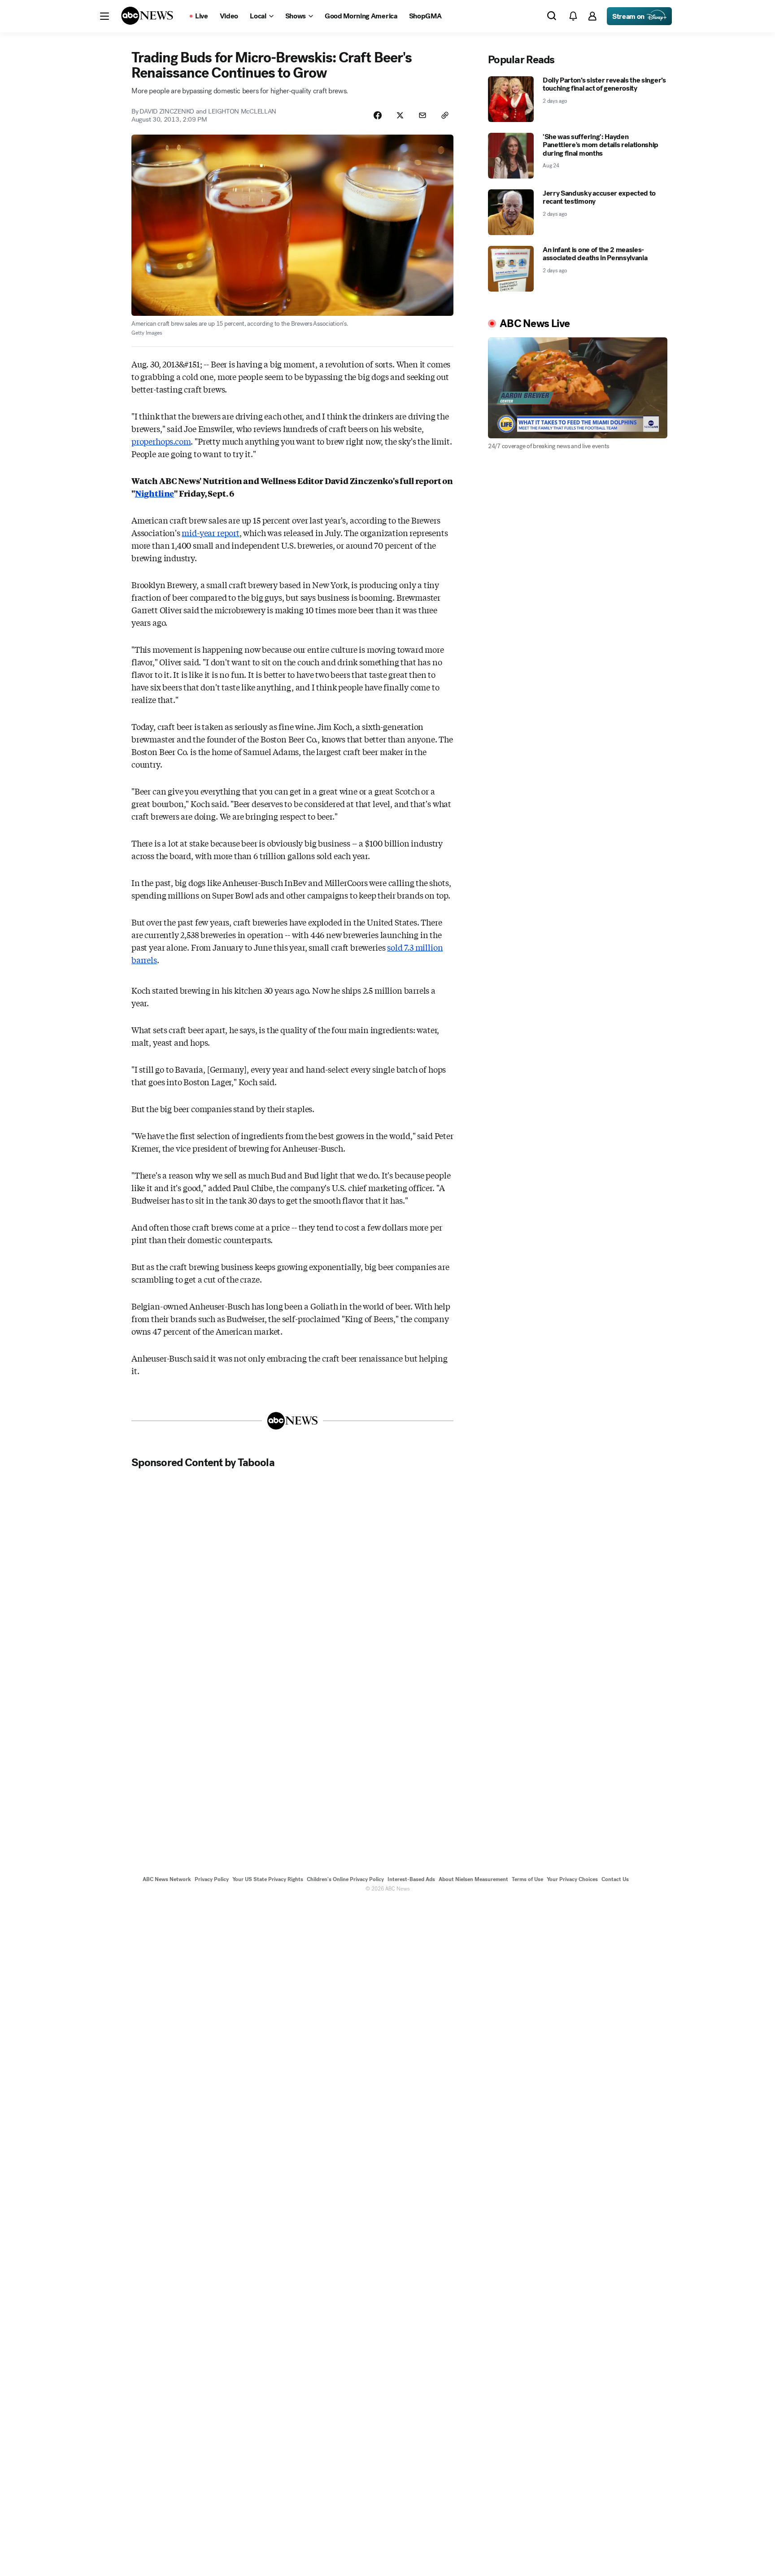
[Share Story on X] (400, 115)
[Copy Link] (445, 115)
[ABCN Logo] (147, 16)
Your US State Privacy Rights (268, 1879)
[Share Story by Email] (422, 115)
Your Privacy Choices (572, 1879)
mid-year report (210, 533)
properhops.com (161, 441)
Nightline (155, 493)
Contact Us (615, 1879)
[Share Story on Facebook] (378, 115)
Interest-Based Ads (411, 1879)
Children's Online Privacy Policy (345, 1879)
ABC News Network (167, 1879)
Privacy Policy (212, 1879)
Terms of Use (527, 1879)
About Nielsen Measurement (473, 1879)
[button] (104, 16)
